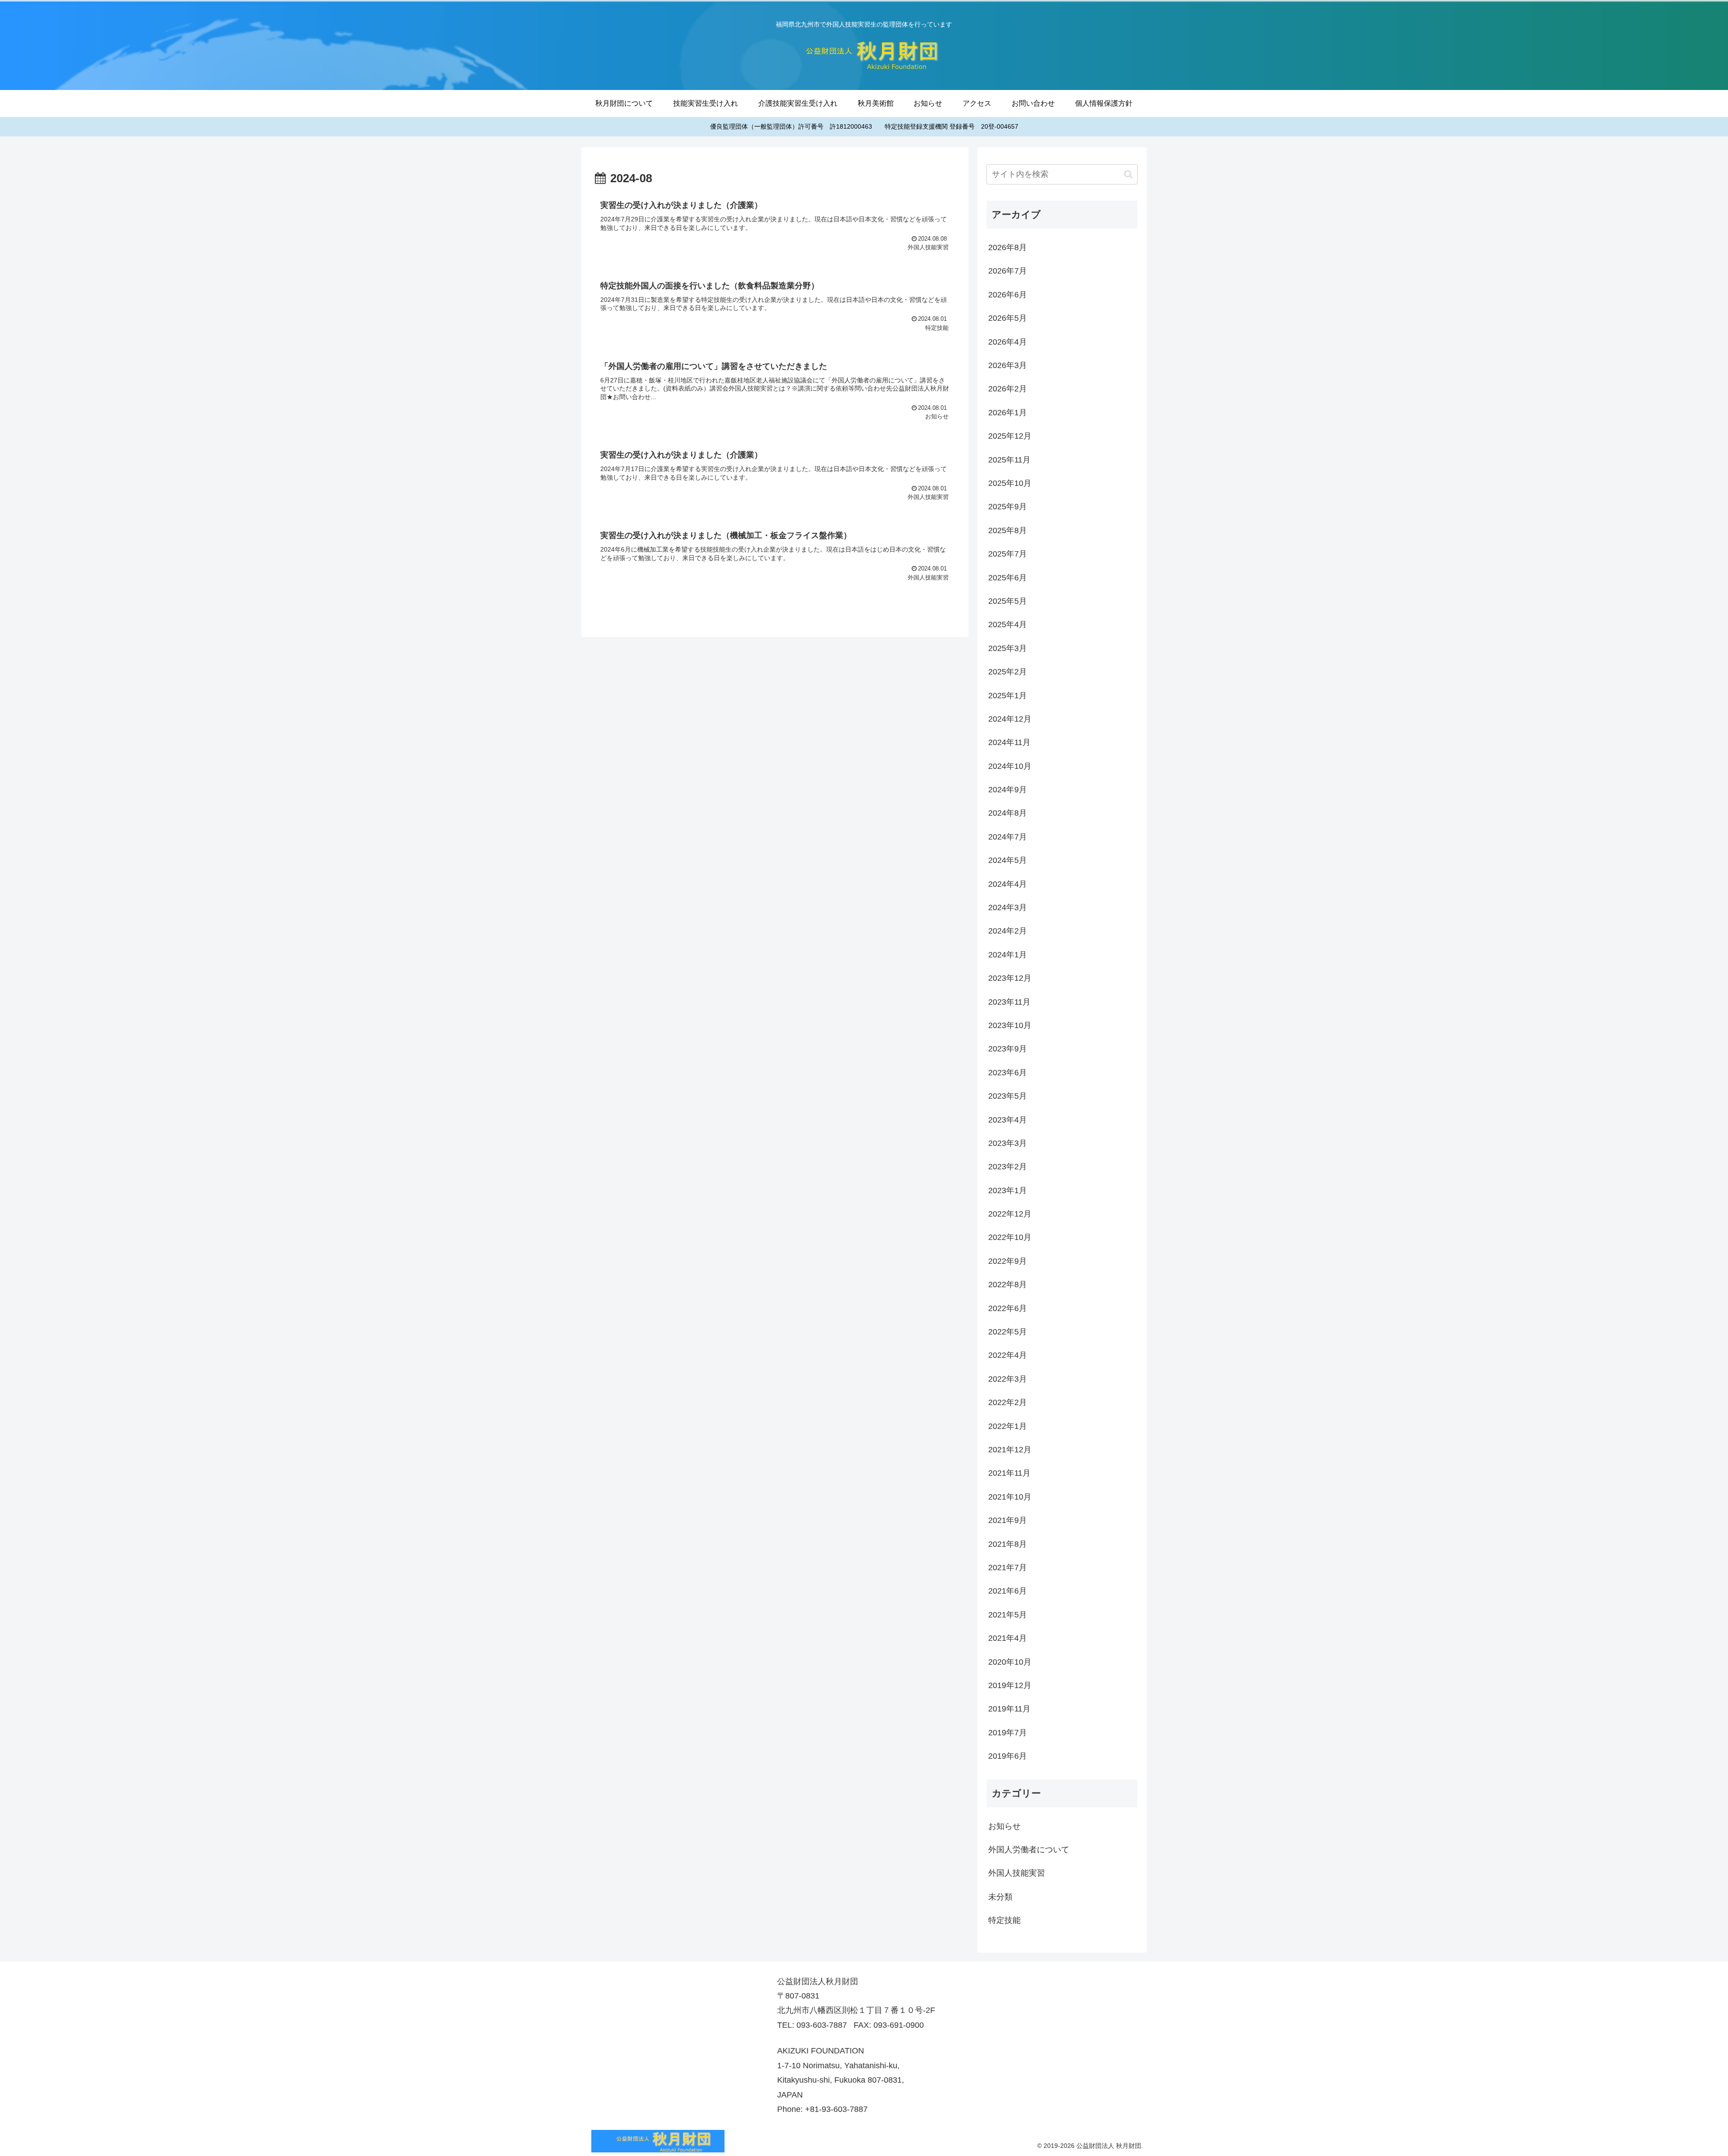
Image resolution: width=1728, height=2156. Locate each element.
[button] (1128, 174)
